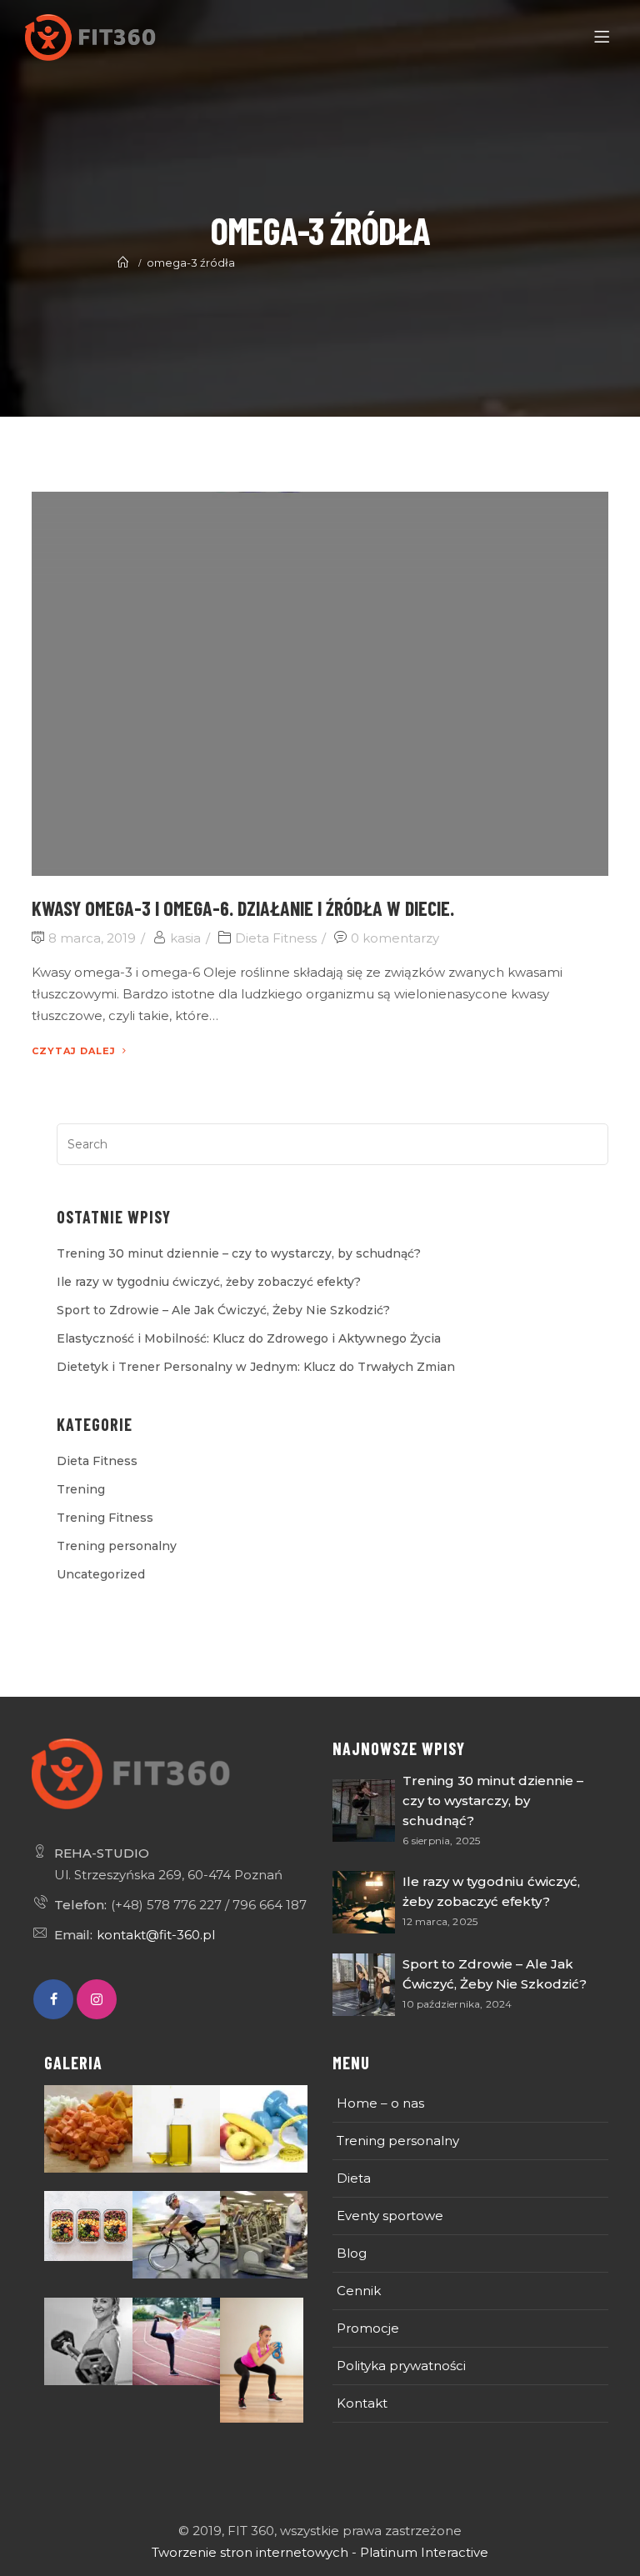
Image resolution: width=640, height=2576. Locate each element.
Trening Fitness (105, 1518)
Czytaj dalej (74, 1051)
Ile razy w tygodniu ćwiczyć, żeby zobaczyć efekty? (209, 1282)
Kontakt (362, 2403)
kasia (185, 938)
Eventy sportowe (390, 2216)
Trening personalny (117, 1546)
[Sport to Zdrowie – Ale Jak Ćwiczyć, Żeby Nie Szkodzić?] (364, 1985)
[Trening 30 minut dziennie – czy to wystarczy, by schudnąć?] (364, 1811)
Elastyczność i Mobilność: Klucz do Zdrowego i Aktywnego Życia (249, 1338)
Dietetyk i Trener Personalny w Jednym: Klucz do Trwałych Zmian (256, 1367)
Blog (352, 2253)
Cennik (359, 2291)
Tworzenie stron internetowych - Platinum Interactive (320, 2552)
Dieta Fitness (276, 938)
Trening (81, 1489)
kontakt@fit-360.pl (156, 1935)
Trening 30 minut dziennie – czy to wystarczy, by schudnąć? (239, 1253)
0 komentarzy (395, 938)
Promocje (368, 2328)
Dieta (354, 2178)
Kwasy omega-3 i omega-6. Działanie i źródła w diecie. (243, 908)
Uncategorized (101, 1574)
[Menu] (605, 38)
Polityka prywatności (401, 2366)
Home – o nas (380, 2103)
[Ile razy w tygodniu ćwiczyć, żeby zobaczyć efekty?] (364, 1902)
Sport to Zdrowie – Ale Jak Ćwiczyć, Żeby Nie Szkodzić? (223, 1310)
